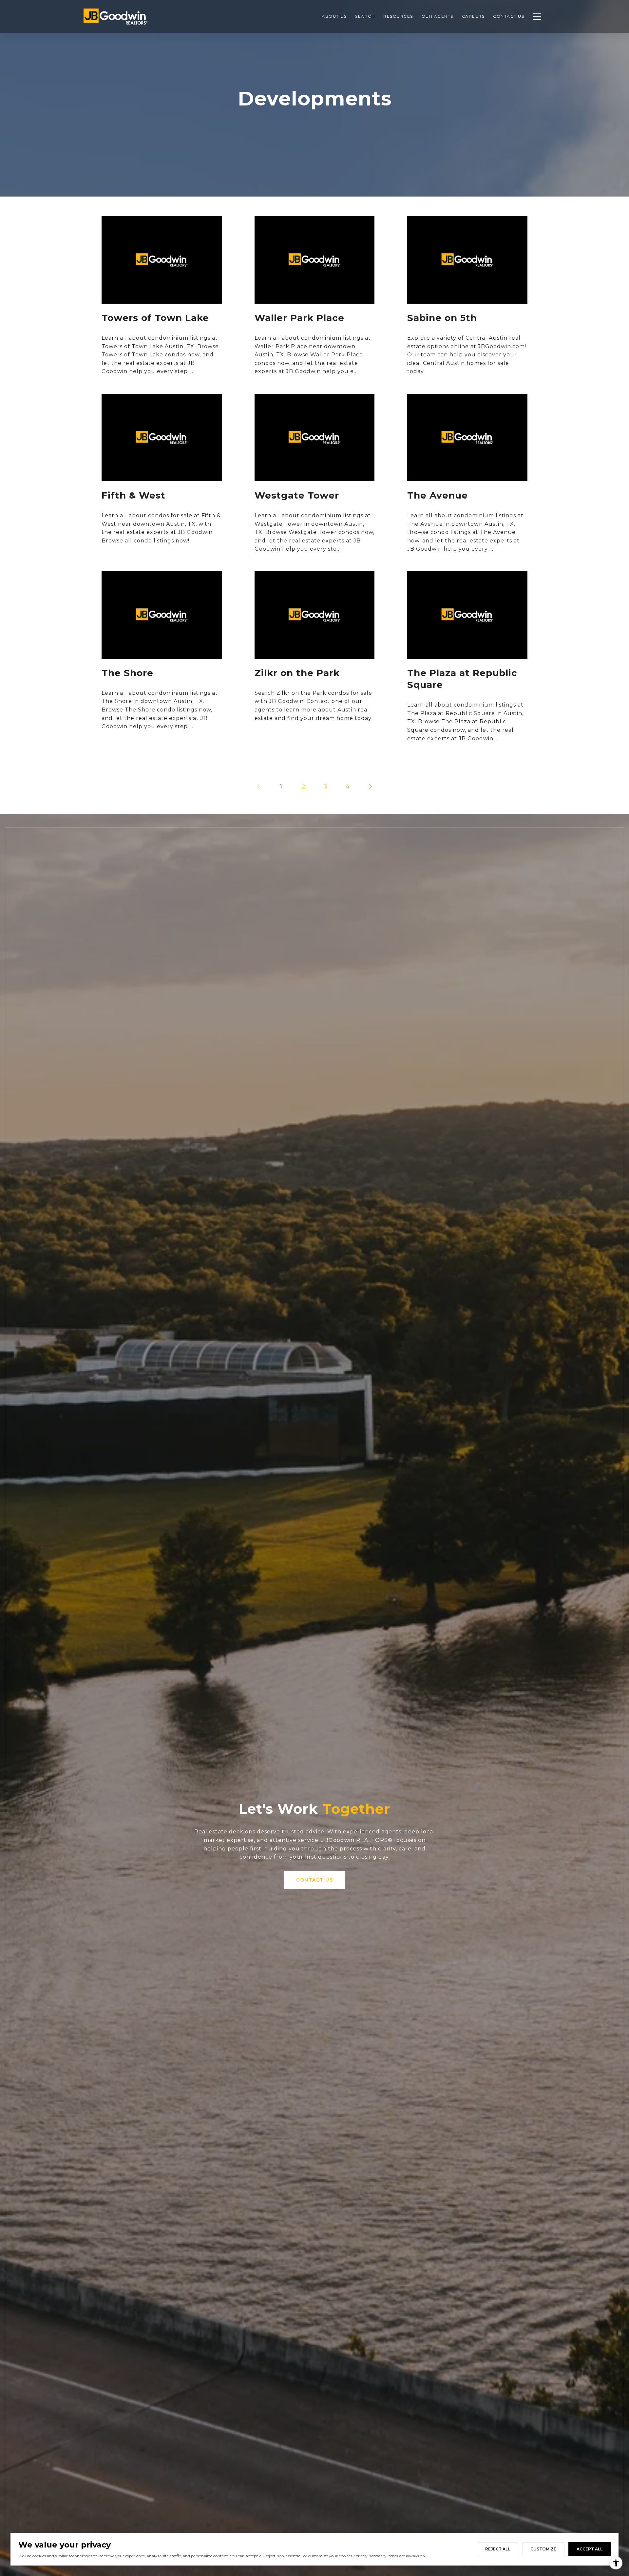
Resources (398, 16)
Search (365, 16)
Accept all (590, 2549)
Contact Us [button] (314, 1880)
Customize (543, 2549)
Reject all (498, 2549)
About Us (334, 16)
